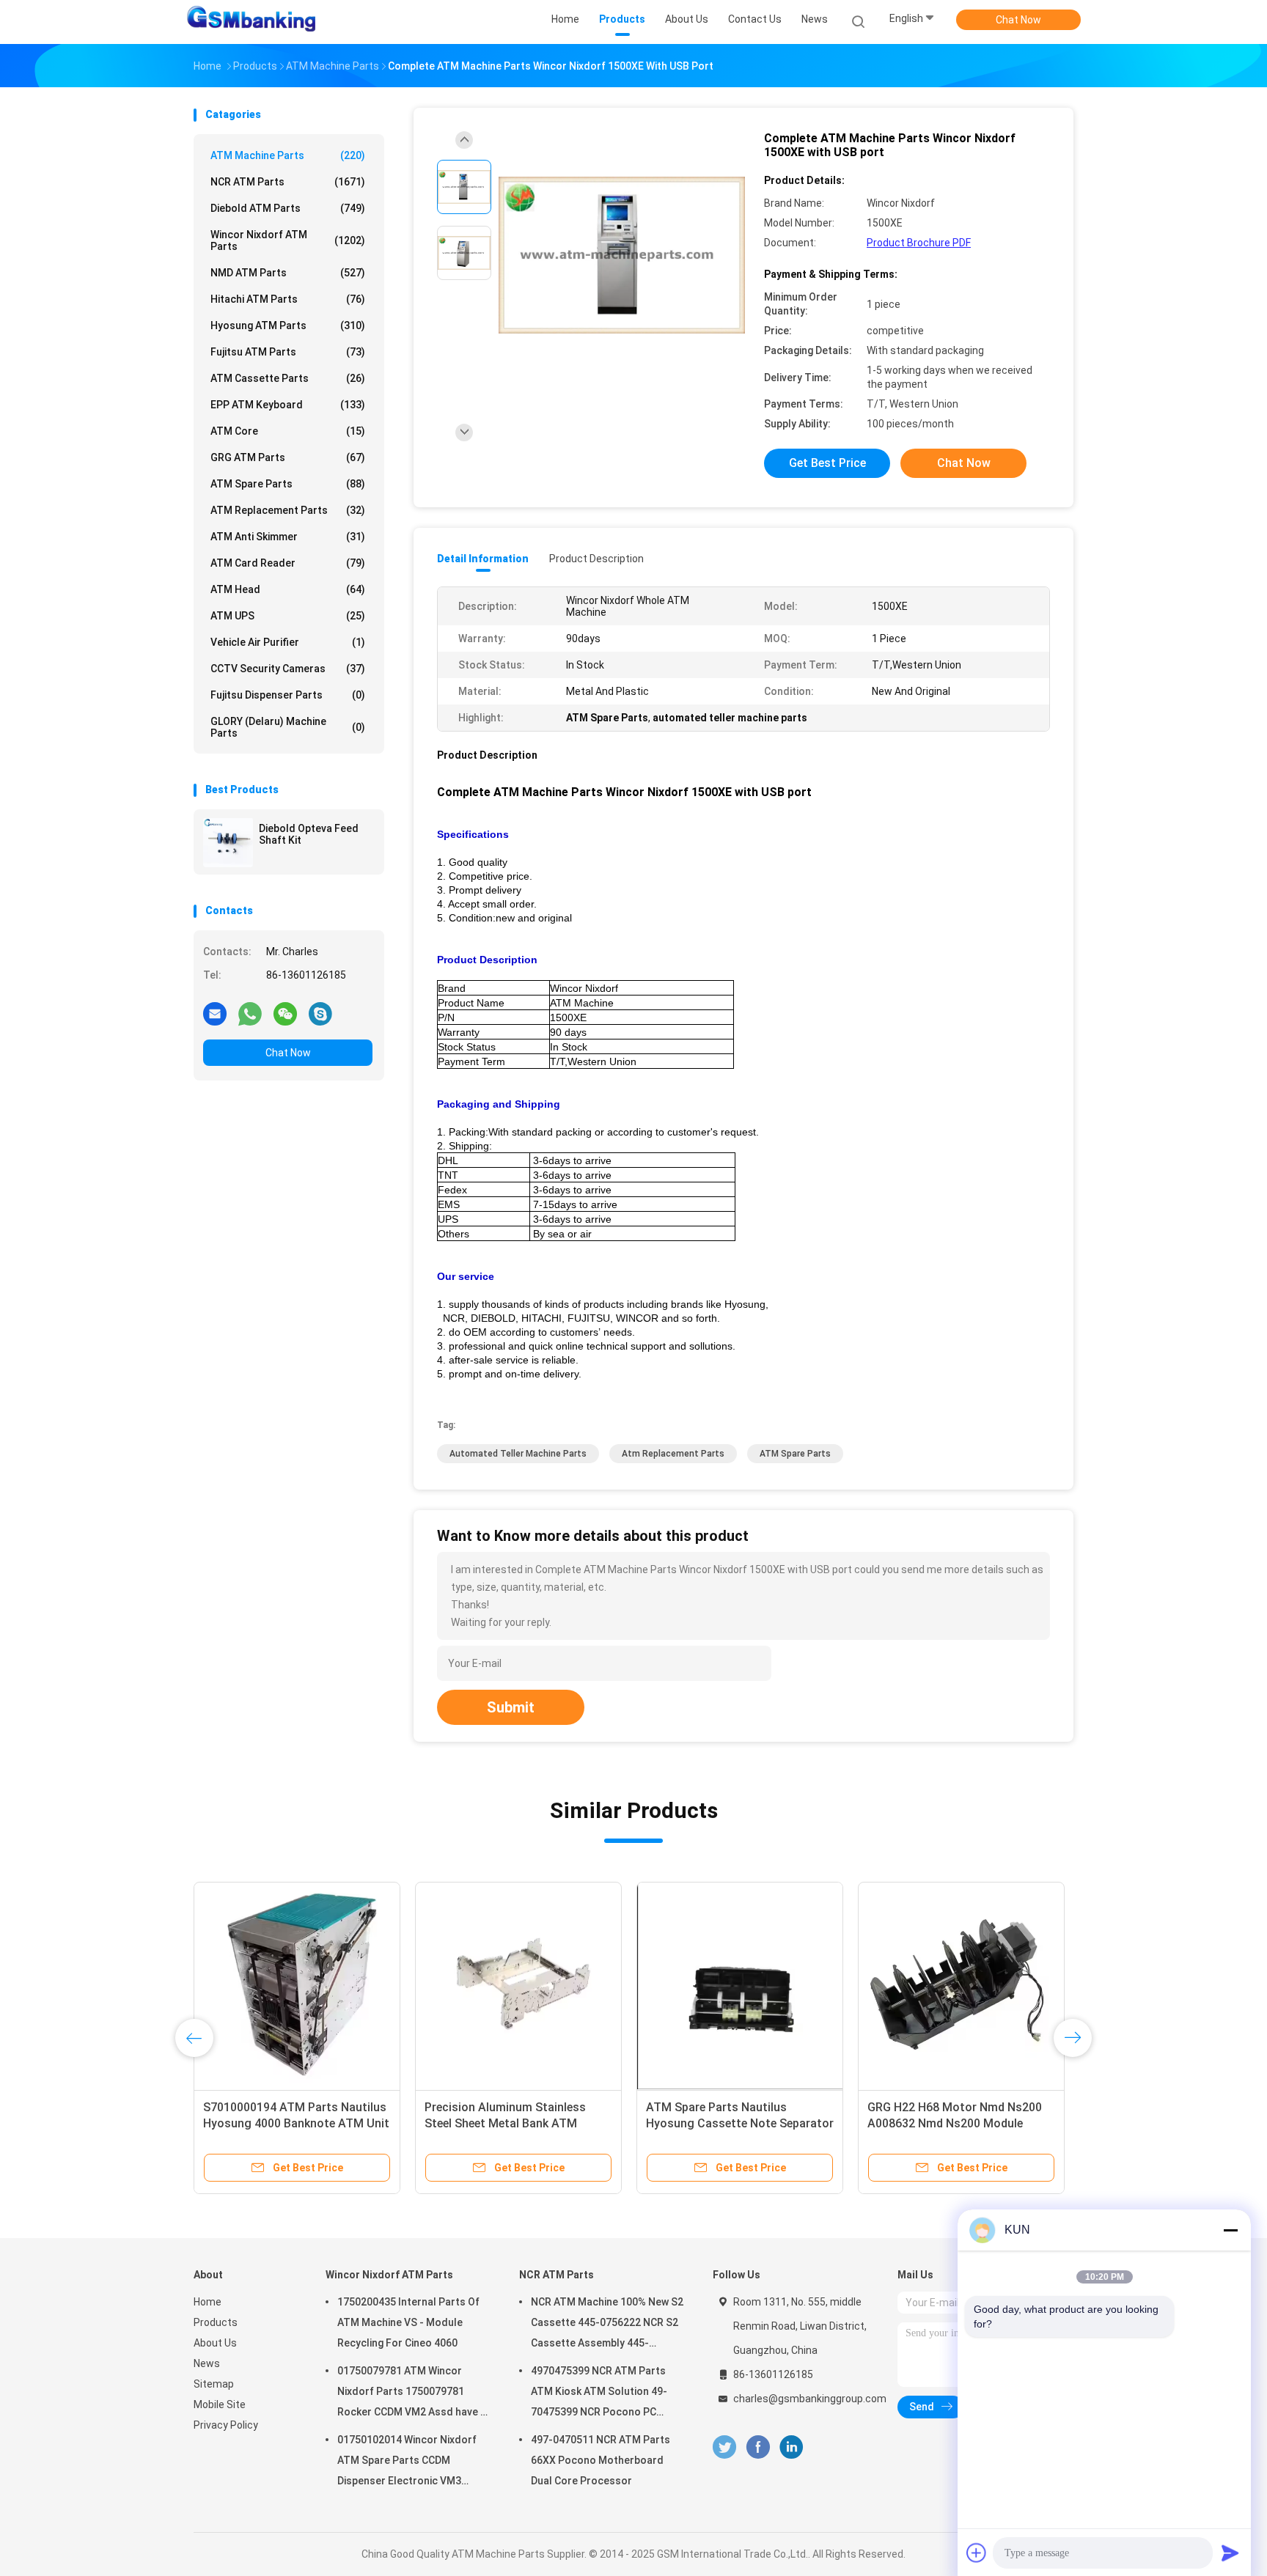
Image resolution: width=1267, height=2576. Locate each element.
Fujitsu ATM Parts (288, 352)
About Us (215, 2343)
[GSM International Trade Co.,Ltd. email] (215, 1013)
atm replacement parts (673, 1454)
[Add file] (977, 2553)
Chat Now (1018, 20)
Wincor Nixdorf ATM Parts (288, 240)
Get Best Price (827, 463)
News (207, 2363)
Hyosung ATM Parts (288, 325)
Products (216, 2322)
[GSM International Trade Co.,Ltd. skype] (320, 1013)
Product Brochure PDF (919, 243)
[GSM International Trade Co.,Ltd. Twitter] (724, 2447)
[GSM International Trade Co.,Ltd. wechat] (285, 1013)
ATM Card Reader (288, 563)
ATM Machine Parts (288, 155)
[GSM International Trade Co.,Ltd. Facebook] (758, 2447)
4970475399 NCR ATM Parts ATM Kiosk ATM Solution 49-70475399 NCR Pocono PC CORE (599, 2393)
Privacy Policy (226, 2425)
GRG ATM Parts (288, 457)
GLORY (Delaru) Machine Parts (288, 727)
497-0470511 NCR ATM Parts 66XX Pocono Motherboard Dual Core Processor (601, 2460)
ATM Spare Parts (288, 484)
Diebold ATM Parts (288, 208)
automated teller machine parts (518, 1454)
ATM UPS (288, 616)
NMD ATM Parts (288, 273)
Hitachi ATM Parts (288, 299)
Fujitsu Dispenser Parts (288, 695)
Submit (511, 1707)
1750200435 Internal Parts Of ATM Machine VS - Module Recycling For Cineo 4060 (408, 2322)
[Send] (1230, 2553)
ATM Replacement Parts (288, 510)
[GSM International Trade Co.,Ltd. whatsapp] (250, 1013)
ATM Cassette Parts (288, 378)
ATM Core (288, 431)
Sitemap (214, 2384)
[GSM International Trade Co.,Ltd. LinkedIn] (792, 2447)
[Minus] (1230, 2230)
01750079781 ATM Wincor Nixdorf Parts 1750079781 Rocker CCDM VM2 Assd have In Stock (413, 2393)
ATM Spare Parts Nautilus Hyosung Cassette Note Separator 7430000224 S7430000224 (740, 2123)
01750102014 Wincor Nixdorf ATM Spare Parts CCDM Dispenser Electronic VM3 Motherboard (407, 2462)
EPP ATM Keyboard (288, 405)
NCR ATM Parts (288, 182)
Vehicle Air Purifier (288, 642)
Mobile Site (220, 2404)
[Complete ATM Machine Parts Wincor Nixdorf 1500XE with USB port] (622, 255)
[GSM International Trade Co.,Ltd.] (251, 22)
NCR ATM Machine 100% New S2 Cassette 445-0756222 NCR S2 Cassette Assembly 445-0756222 (607, 2325)
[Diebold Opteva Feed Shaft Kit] (228, 842)
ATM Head (288, 589)
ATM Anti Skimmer (288, 537)
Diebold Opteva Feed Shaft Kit (309, 834)
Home (208, 2302)
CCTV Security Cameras (288, 669)
